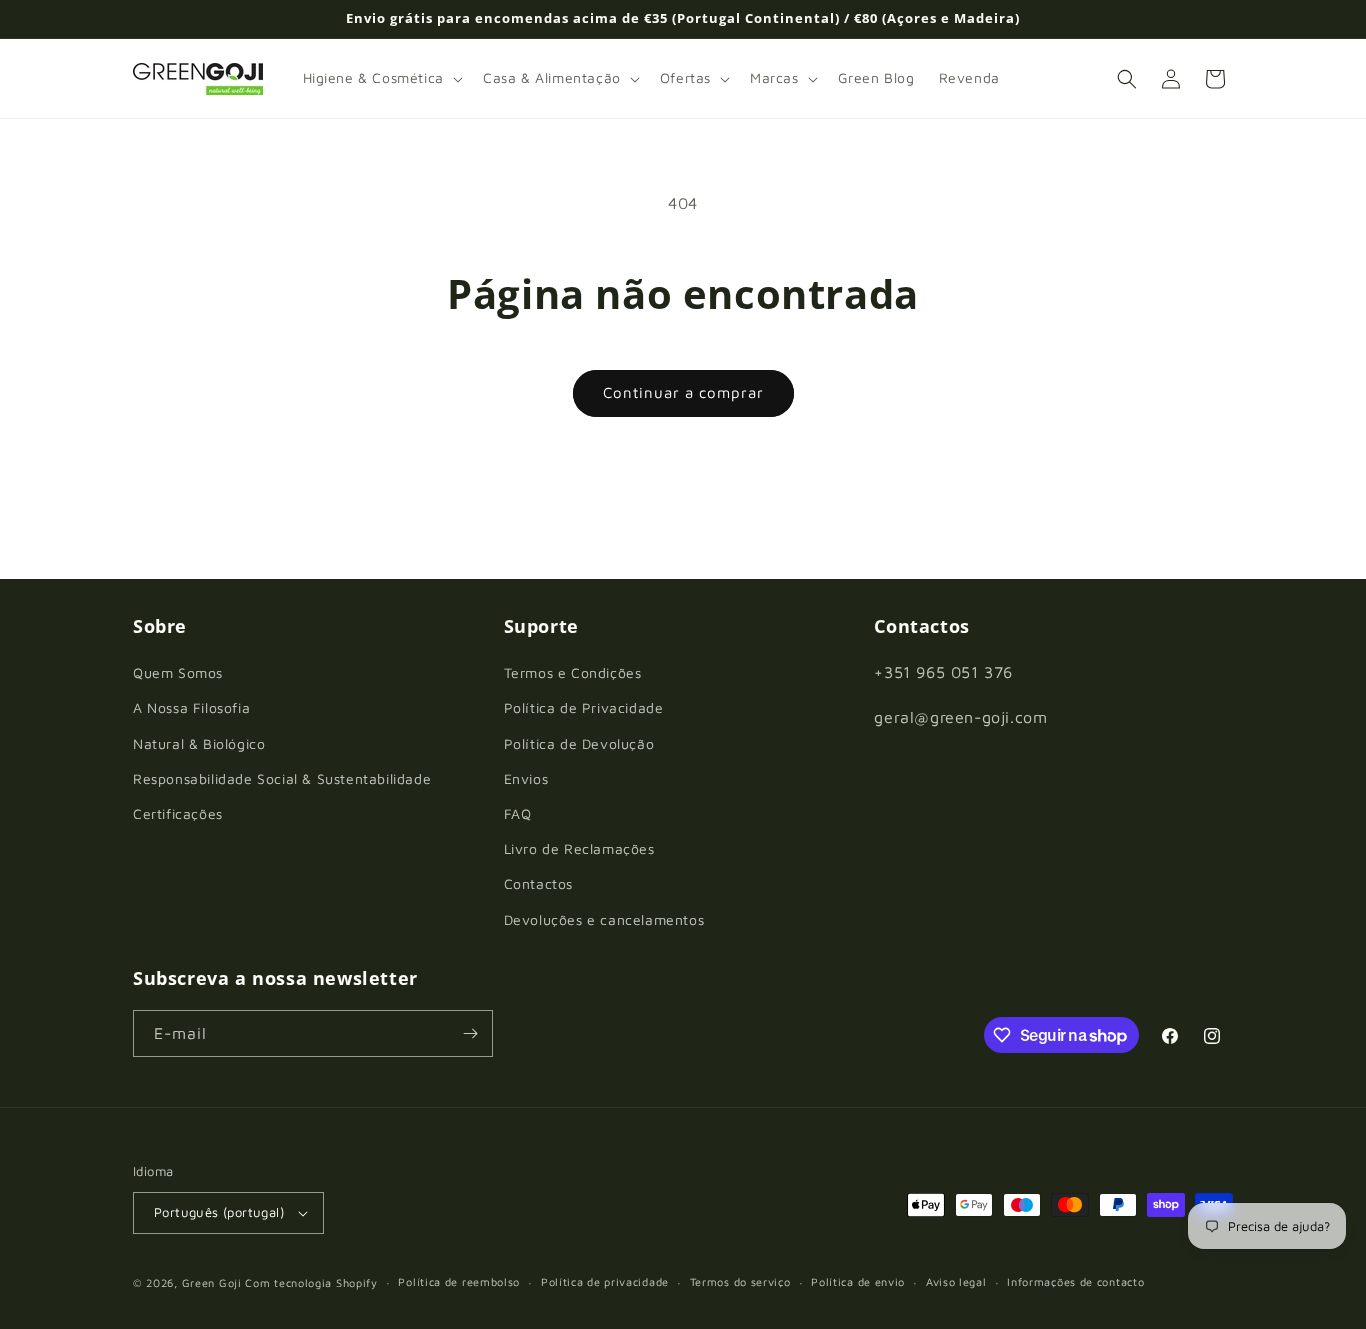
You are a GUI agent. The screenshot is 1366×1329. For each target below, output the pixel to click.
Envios (526, 778)
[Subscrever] (470, 1033)
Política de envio (858, 1281)
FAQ (518, 813)
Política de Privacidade (584, 707)
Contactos (538, 883)
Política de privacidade (605, 1281)
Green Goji (212, 1282)
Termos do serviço (740, 1281)
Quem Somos (178, 672)
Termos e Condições (573, 672)
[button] (381, 78)
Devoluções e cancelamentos (604, 919)
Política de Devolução (579, 743)
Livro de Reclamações (579, 848)
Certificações (178, 813)
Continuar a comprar (683, 392)
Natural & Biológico (199, 743)
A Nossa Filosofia (191, 707)
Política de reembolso (459, 1281)
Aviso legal (956, 1281)
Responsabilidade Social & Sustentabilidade (282, 778)
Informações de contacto (1075, 1281)
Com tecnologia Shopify (311, 1282)
